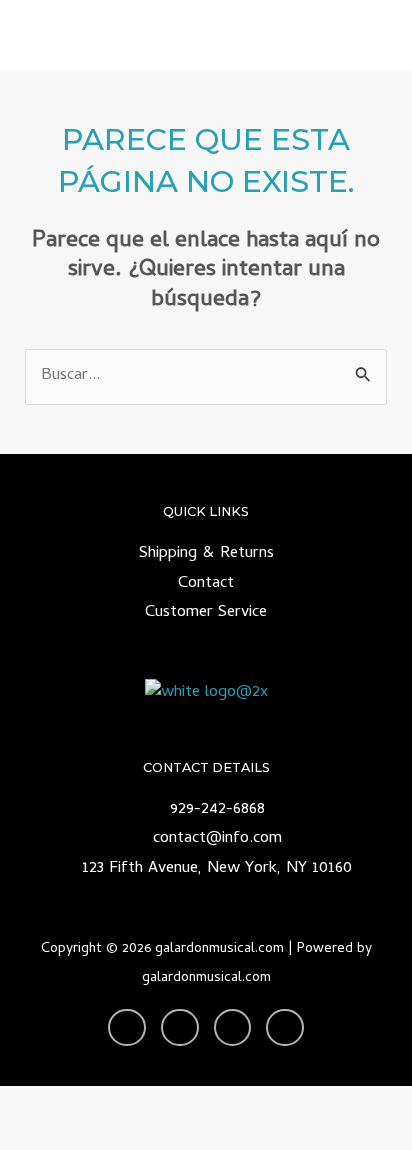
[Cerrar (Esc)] (260, 1103)
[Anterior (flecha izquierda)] (35, 1135)
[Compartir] (185, 1103)
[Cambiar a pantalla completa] (110, 1103)
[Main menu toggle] (370, 35)
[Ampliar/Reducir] (35, 1103)
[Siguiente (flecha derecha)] (110, 1135)
